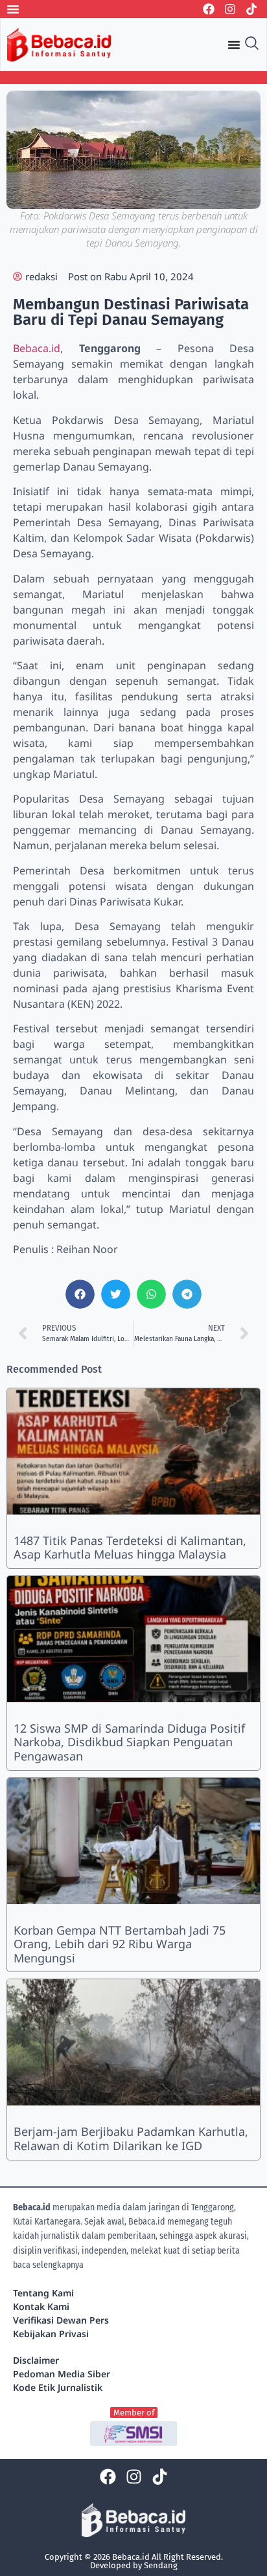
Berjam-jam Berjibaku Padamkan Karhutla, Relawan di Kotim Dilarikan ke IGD (131, 2138)
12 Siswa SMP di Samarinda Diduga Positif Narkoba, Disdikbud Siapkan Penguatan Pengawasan (129, 1742)
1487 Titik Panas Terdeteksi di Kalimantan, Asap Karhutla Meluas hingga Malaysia (130, 1548)
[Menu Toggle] (13, 9)
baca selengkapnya (48, 2265)
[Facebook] (209, 9)
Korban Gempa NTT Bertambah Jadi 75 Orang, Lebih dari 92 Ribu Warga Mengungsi (120, 1944)
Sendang (161, 2565)
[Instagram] (230, 9)
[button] (80, 1294)
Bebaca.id (37, 348)
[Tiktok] (251, 9)
